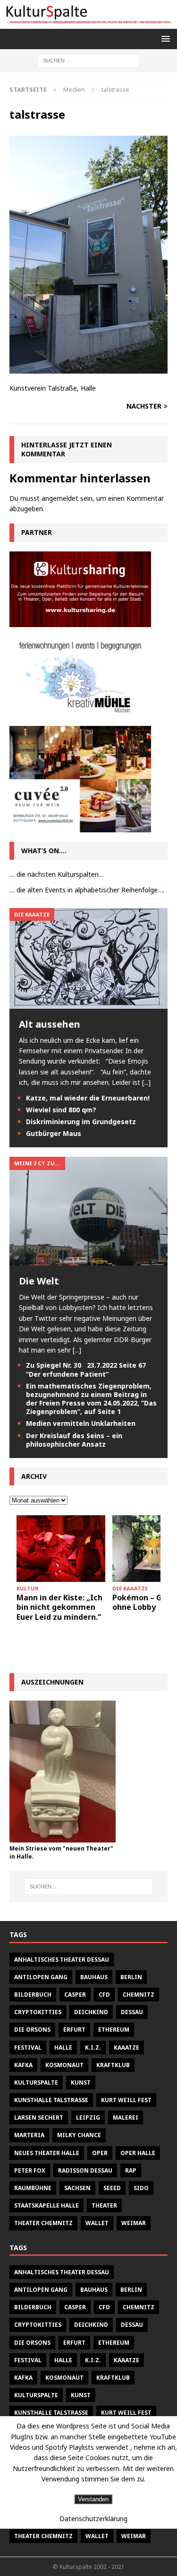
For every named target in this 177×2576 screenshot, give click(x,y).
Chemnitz (139, 1995)
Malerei (126, 2118)
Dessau (132, 2012)
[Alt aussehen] (88, 1003)
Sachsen (77, 2188)
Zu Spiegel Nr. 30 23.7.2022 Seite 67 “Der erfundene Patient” (86, 1369)
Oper (100, 2153)
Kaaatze (126, 2048)
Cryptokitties (38, 2012)
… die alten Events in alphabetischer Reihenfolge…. (87, 890)
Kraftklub (113, 2065)
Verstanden (93, 2499)
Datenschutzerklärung (93, 2519)
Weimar (134, 2223)
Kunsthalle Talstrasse (51, 2100)
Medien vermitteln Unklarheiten (81, 1423)
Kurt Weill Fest (126, 2100)
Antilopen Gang (41, 1977)
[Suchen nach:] (88, 60)
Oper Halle (138, 2153)
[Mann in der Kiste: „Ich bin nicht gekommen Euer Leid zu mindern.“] (61, 1549)
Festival (28, 2048)
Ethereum (114, 2030)
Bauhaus (94, 1977)
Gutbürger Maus (54, 1133)
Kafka (23, 2065)
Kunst (81, 2083)
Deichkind (91, 2012)
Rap (131, 2170)
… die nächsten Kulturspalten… (57, 874)
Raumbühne (33, 2188)
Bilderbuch (33, 1995)
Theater (104, 2205)
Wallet (97, 2223)
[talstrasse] (88, 368)
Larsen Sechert (39, 2118)
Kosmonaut (64, 2065)
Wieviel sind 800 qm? (61, 1110)
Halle (63, 2048)
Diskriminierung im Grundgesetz (81, 1122)
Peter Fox (30, 2170)
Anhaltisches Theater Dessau (62, 1960)
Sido (141, 2188)
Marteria (29, 2135)
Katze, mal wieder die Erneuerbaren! (88, 1098)
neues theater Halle (47, 2153)
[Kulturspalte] (88, 23)
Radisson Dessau (85, 2170)
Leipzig (88, 2118)
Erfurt (74, 2030)
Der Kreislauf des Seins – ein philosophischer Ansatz (74, 1440)
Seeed (112, 2188)
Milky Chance (79, 2135)
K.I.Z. (93, 2048)
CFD (104, 1995)
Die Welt (39, 1281)
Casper (75, 1995)
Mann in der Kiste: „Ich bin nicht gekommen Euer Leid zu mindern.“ (59, 1607)
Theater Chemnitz (43, 2223)
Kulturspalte (36, 2083)
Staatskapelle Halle (46, 2205)
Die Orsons (32, 2030)
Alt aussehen (50, 1024)
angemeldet (60, 498)
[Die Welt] (88, 1260)
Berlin (131, 1977)
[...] (146, 1082)
